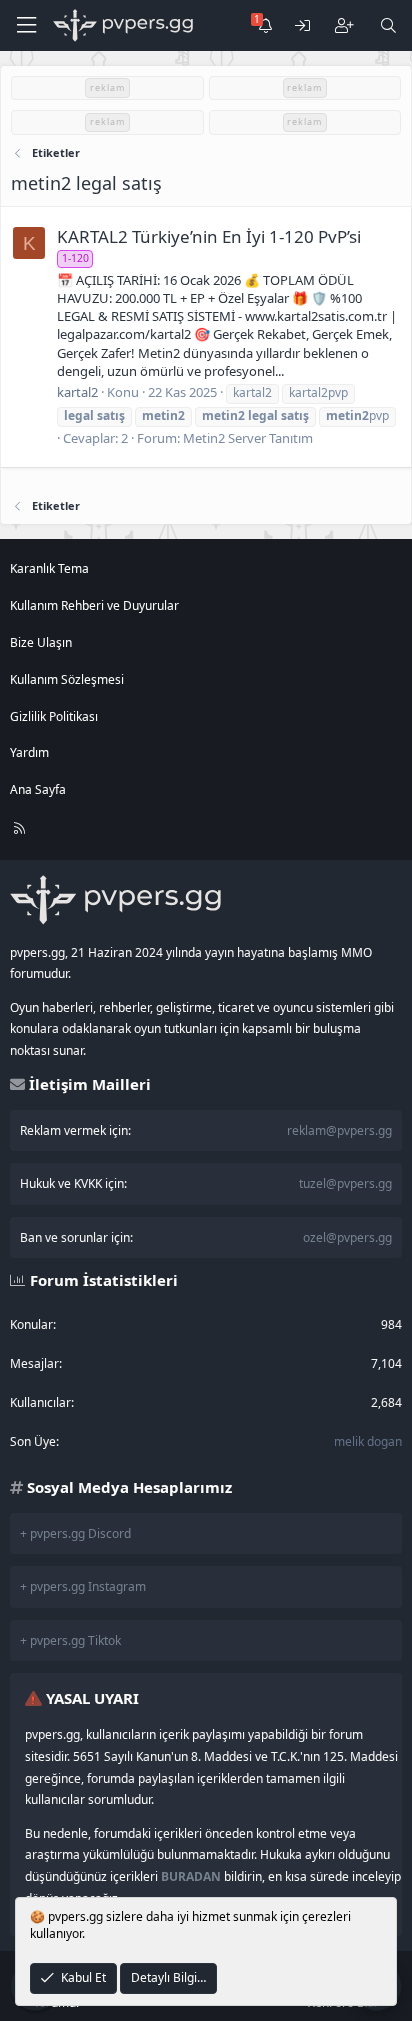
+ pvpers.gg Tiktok (70, 1640)
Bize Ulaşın (41, 642)
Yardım (29, 752)
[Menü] (26, 25)
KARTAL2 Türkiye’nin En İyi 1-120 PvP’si (209, 236)
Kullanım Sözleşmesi (67, 679)
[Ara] (388, 25)
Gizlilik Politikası (54, 716)
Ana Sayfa (38, 789)
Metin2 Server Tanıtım (248, 438)
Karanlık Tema (49, 568)
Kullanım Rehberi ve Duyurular (94, 605)
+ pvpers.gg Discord (75, 1533)
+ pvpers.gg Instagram (83, 1586)
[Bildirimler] (264, 25)
